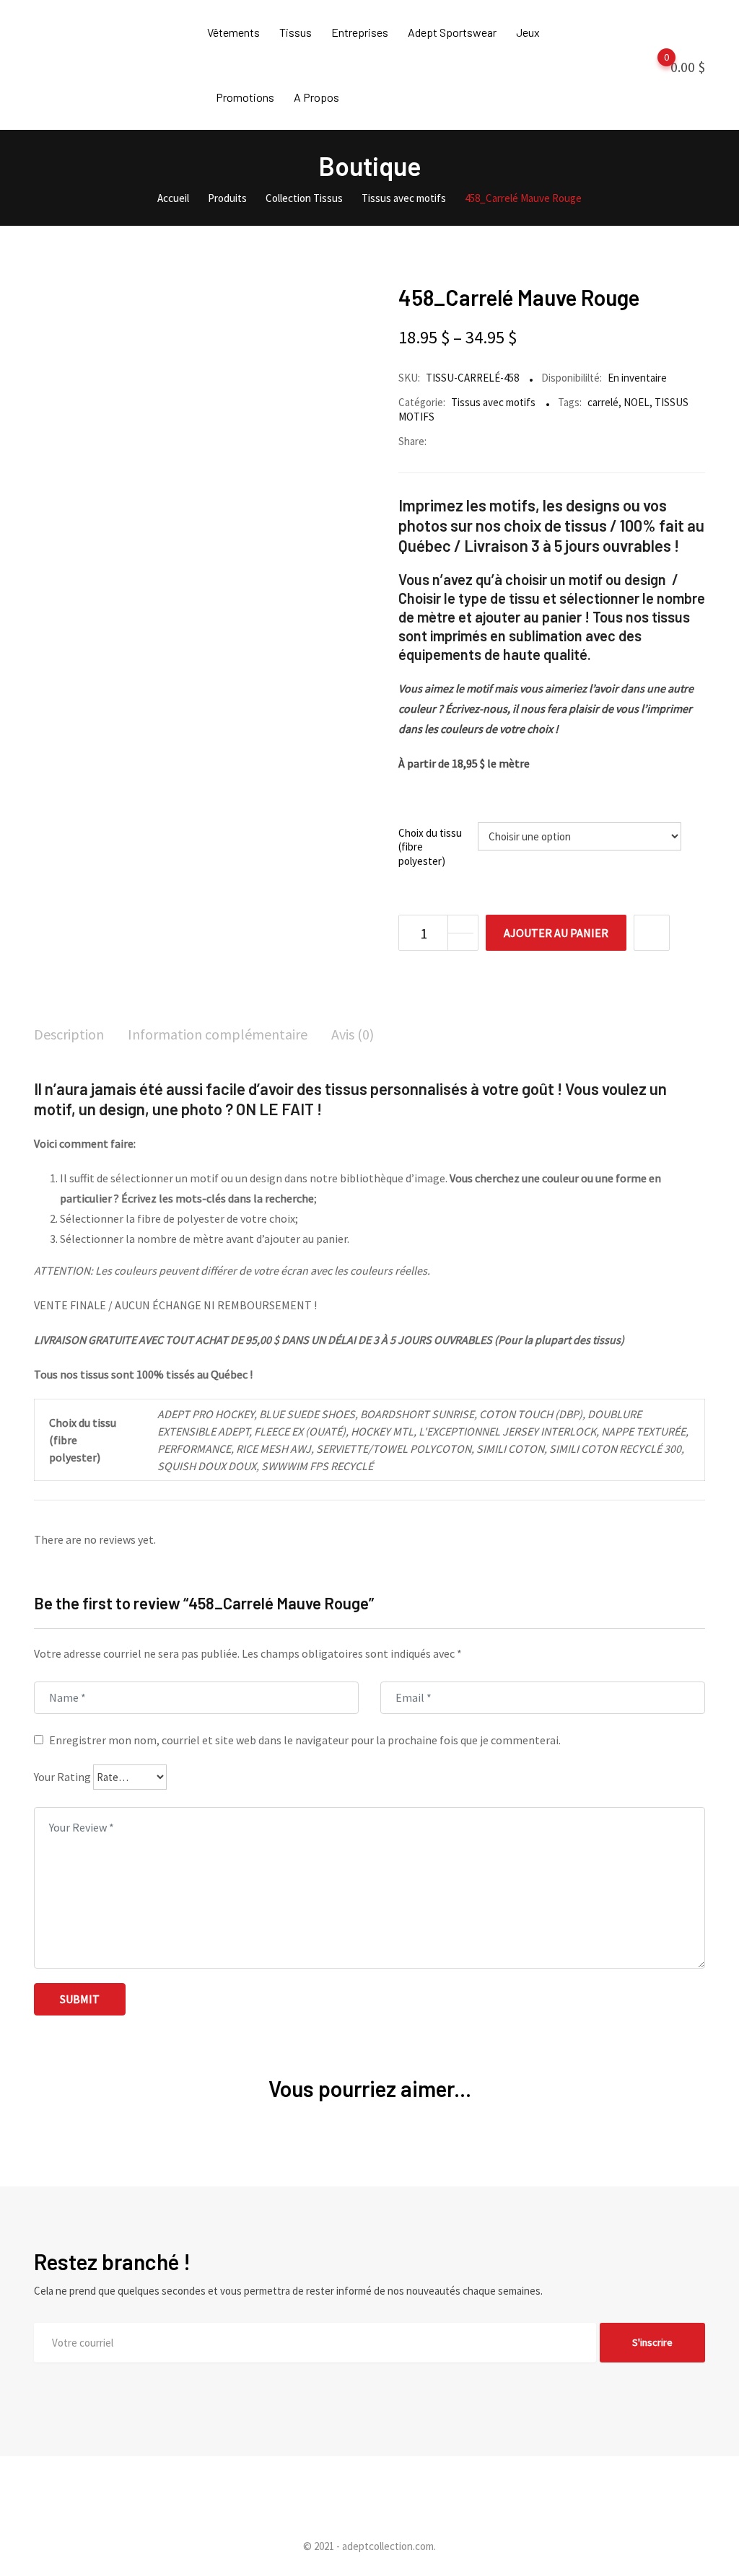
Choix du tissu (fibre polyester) (430, 847)
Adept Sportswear (452, 32)
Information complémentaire (218, 1034)
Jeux (528, 32)
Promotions (245, 97)
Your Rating (62, 1777)
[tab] (69, 1036)
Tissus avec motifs (493, 402)
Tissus (296, 32)
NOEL (637, 402)
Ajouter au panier (556, 933)
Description (69, 1034)
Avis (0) (353, 1034)
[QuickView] (652, 933)
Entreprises (360, 32)
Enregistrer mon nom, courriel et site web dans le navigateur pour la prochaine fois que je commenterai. (305, 1740)
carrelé (603, 402)
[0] (652, 66)
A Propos (316, 97)
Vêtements (233, 32)
